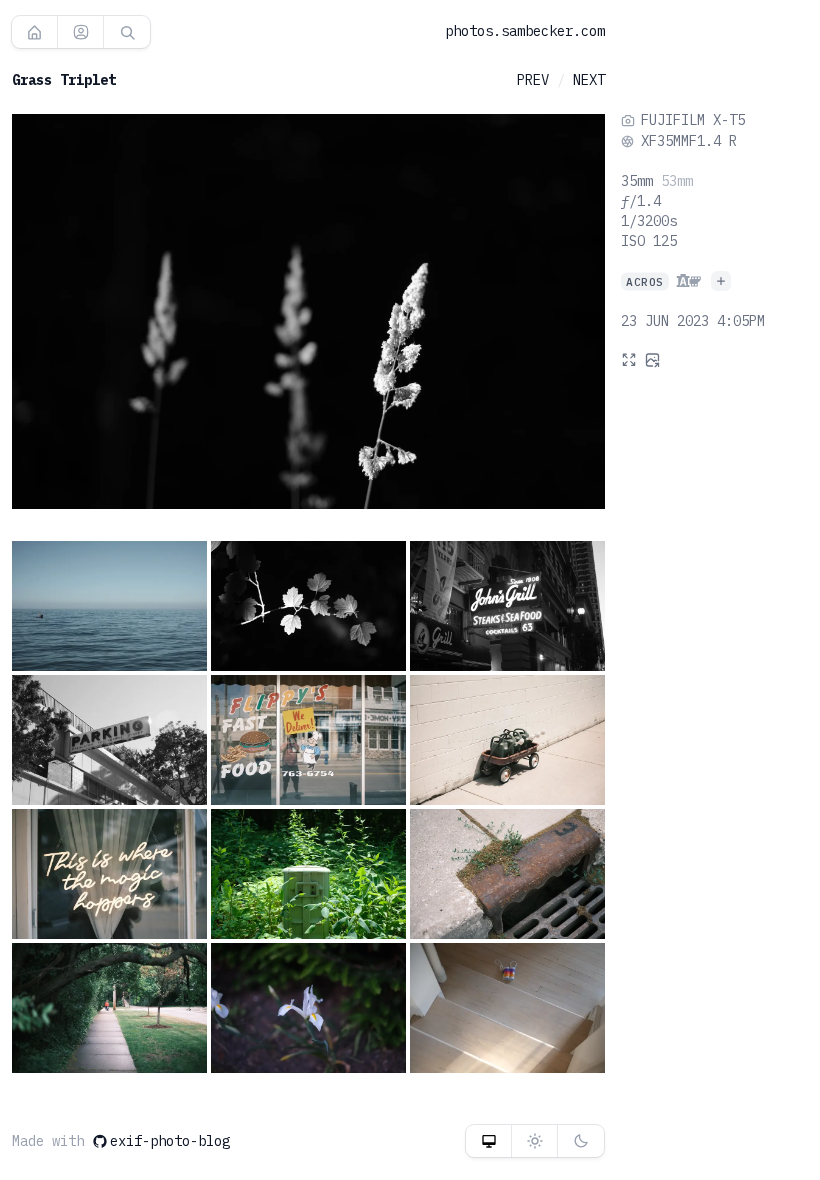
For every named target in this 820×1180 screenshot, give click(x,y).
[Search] (127, 32)
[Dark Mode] (581, 1141)
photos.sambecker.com (525, 31)
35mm (637, 181)
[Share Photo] (653, 359)
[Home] (34, 32)
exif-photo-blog (170, 1141)
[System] (488, 1141)
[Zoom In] (629, 359)
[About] (80, 32)
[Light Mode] (534, 1141)
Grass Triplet (64, 80)
